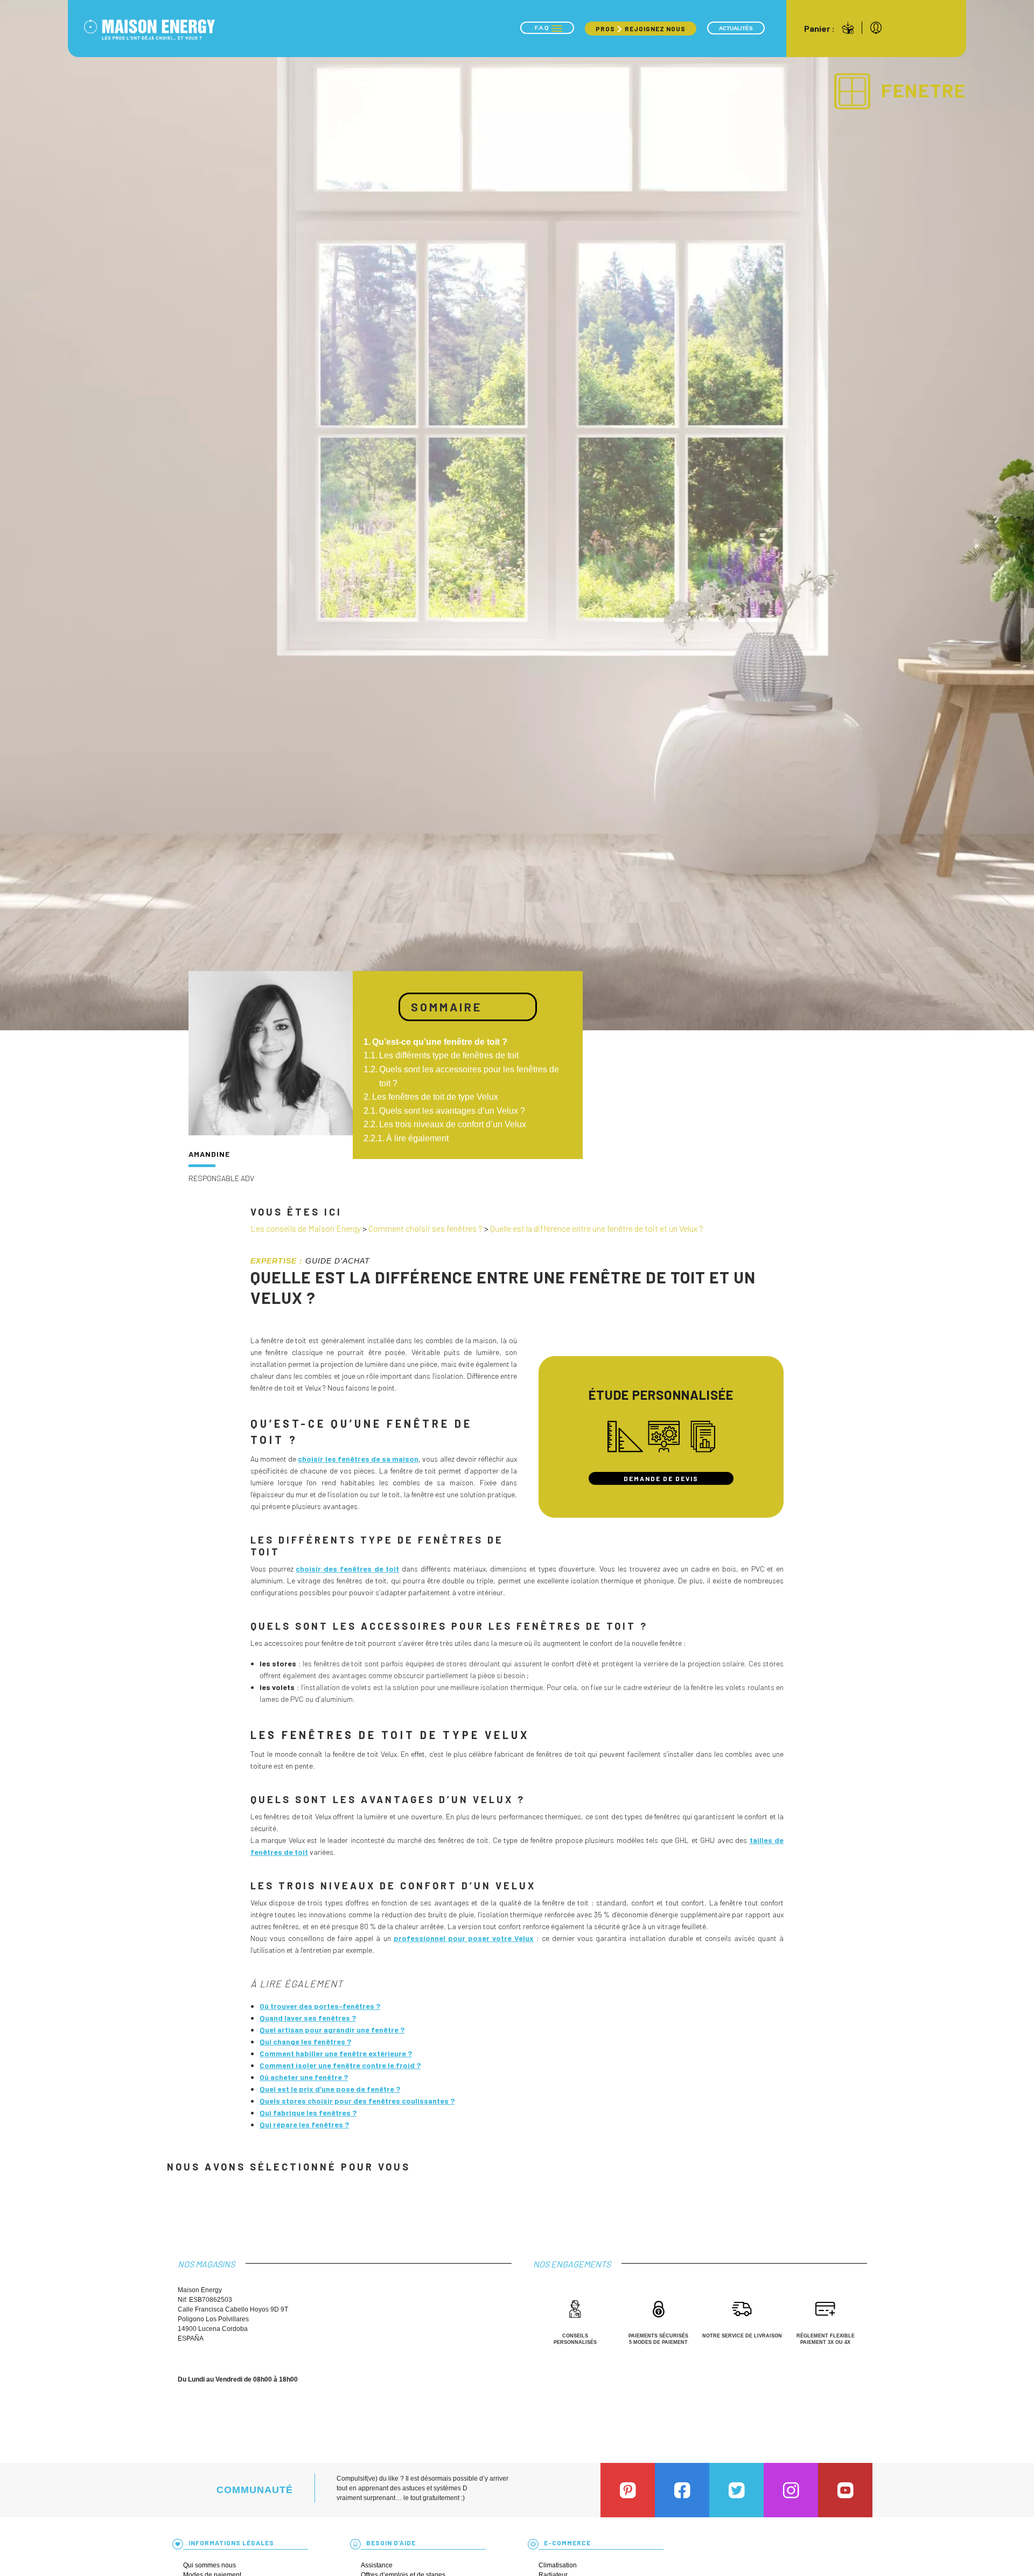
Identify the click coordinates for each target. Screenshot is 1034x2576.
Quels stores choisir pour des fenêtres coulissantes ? (357, 2101)
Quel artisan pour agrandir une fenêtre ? (332, 2030)
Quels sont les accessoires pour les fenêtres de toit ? (469, 1076)
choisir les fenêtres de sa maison (358, 1459)
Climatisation (558, 2565)
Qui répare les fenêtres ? (304, 2124)
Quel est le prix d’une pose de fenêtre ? (330, 2089)
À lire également (417, 1138)
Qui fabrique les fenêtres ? (308, 2113)
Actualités (736, 28)
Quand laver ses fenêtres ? (308, 2018)
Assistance (377, 2565)
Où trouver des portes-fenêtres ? (320, 2006)
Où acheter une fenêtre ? (304, 2077)
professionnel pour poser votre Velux (464, 1938)
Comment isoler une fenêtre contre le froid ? (340, 2065)
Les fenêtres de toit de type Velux (435, 1097)
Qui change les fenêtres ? (305, 2041)
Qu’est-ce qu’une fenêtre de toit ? (440, 1042)
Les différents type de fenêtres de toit (449, 1055)
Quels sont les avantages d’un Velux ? (452, 1111)
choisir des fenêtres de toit (347, 1569)
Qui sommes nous (209, 2565)
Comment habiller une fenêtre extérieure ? (336, 2053)
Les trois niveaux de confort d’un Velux (453, 1124)
